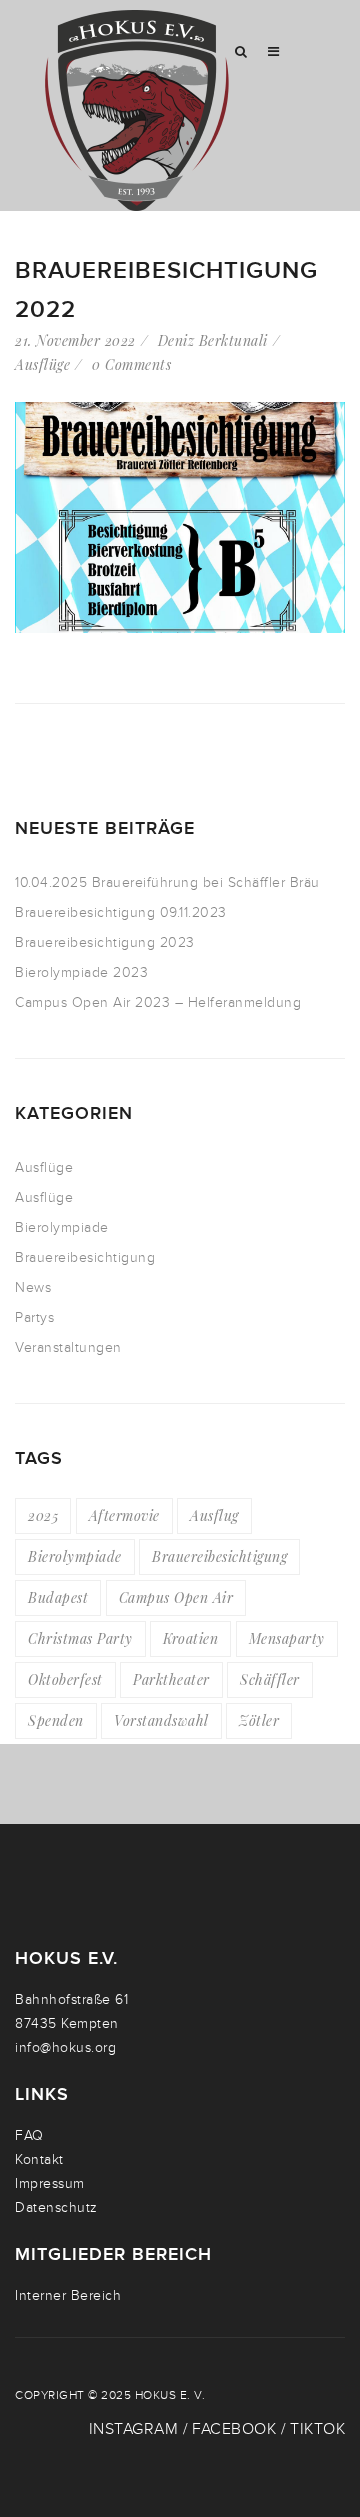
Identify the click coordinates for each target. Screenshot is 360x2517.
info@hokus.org (65, 2047)
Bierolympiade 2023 (81, 972)
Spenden (56, 1720)
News (33, 1287)
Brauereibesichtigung (85, 1257)
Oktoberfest (65, 1679)
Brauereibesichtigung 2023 (105, 942)
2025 (43, 1515)
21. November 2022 (75, 340)
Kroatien (190, 1638)
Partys (34, 1317)
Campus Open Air (176, 1597)
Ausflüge (42, 364)
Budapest (58, 1597)
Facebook (234, 2429)
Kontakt (39, 2159)
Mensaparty (287, 1638)
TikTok (317, 2429)
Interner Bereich (68, 2295)
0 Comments (131, 364)
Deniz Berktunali (213, 340)
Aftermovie (124, 1515)
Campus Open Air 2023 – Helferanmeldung (158, 1002)
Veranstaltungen (68, 1347)
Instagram (134, 2429)
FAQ (29, 2135)
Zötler (259, 1720)
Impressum (50, 2183)
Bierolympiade (62, 1227)
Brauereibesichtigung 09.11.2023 (121, 912)
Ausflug (214, 1515)
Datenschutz (56, 2207)
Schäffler (270, 1679)
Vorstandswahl (161, 1720)
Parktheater (171, 1679)
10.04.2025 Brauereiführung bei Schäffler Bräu (167, 882)
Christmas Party (80, 1638)
